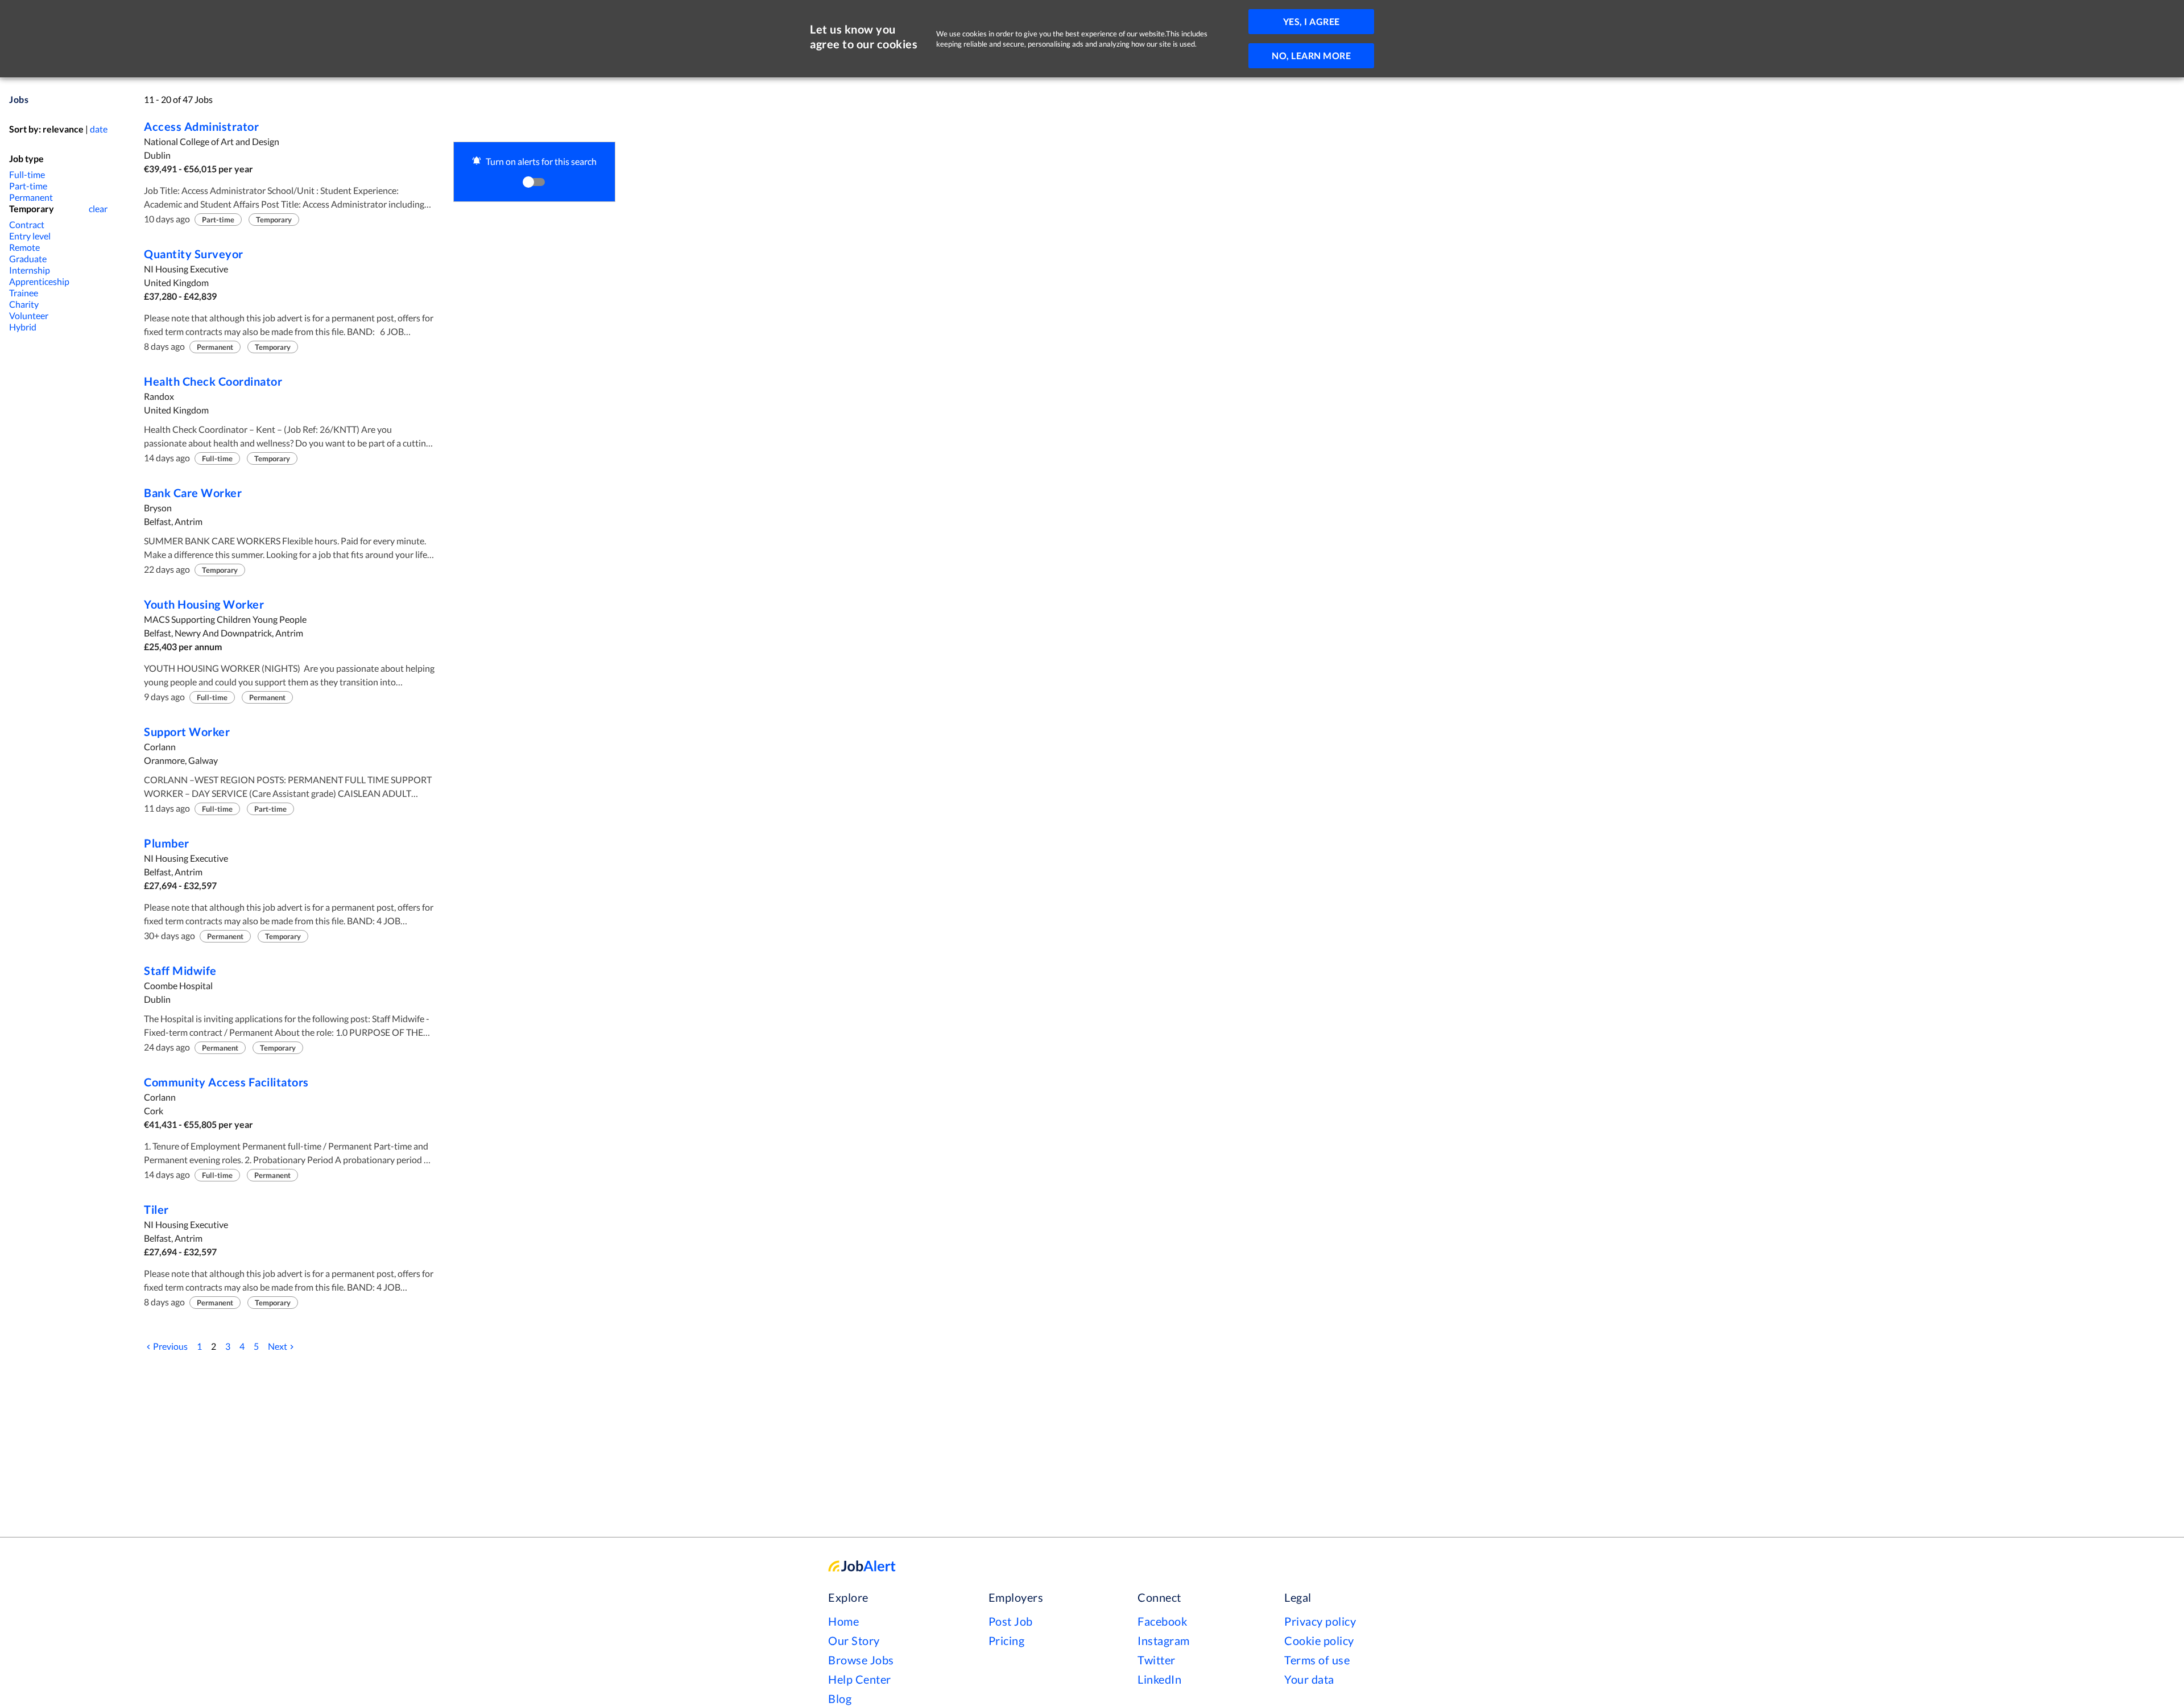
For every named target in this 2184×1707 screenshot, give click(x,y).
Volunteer (29, 315)
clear (98, 208)
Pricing (1007, 1640)
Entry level (30, 236)
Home (843, 1621)
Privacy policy (1320, 1621)
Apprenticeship (39, 281)
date (99, 129)
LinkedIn (1159, 1679)
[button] (534, 172)
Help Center (860, 1679)
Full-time (27, 174)
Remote (24, 247)
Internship (30, 270)
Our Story (854, 1640)
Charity (24, 304)
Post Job (1011, 1621)
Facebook (1162, 1621)
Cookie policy (1319, 1640)
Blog (840, 1698)
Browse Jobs (861, 1660)
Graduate (28, 259)
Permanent (31, 197)
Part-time (28, 186)
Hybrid (23, 327)
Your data (1309, 1679)
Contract (27, 224)
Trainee (24, 293)
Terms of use (1317, 1660)
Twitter (1157, 1660)
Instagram (1164, 1640)
